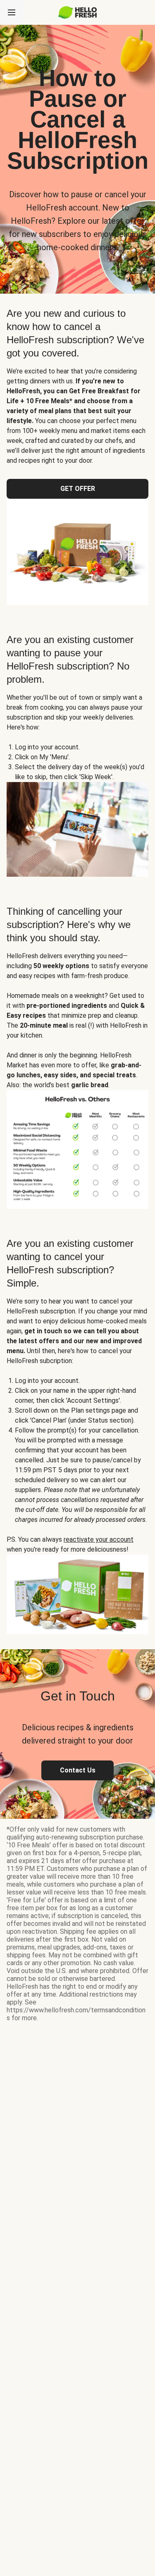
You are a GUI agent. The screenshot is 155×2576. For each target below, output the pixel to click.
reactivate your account (99, 1539)
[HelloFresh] (77, 12)
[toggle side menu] (12, 12)
